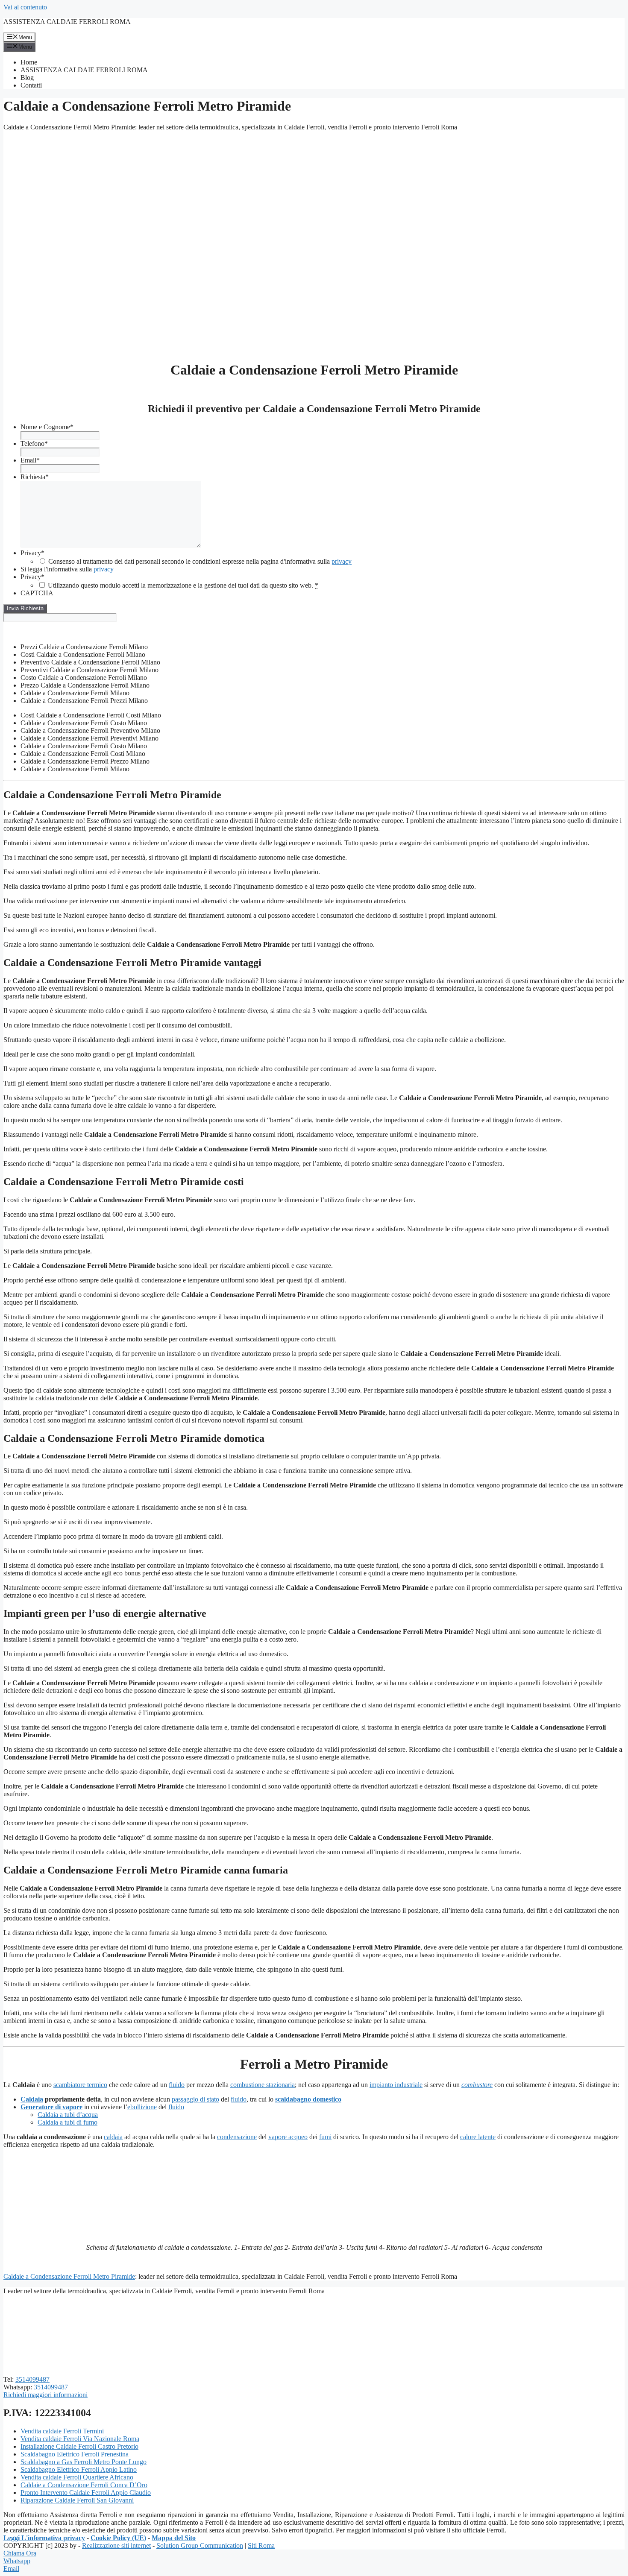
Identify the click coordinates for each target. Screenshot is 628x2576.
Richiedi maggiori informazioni (45, 2395)
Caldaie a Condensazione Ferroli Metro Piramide (69, 2276)
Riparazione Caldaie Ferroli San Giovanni (77, 2500)
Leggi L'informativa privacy (44, 2538)
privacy (342, 561)
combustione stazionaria (263, 2085)
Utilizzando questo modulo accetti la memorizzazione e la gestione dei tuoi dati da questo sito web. (183, 585)
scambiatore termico (80, 2085)
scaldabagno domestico (308, 2099)
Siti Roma (261, 2545)
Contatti (31, 85)
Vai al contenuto (25, 7)
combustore (477, 2085)
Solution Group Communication (200, 2545)
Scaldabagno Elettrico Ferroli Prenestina (75, 2454)
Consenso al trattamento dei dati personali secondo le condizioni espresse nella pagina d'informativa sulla (200, 561)
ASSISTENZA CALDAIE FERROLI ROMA (67, 22)
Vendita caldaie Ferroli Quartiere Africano (77, 2477)
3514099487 (32, 2379)
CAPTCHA (37, 593)
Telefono (34, 443)
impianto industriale (396, 2085)
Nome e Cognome (47, 427)
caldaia (113, 2137)
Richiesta (35, 477)
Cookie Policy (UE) (118, 2538)
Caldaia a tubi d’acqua (68, 2115)
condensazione (237, 2137)
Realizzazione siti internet (116, 2545)
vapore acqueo (288, 2137)
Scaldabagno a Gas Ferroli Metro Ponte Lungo (84, 2462)
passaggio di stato (195, 2099)
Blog (27, 78)
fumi (325, 2137)
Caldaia (32, 2099)
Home (29, 62)
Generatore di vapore (51, 2107)
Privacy (32, 553)
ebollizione (142, 2107)
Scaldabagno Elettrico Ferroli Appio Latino (79, 2469)
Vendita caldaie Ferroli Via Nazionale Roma (80, 2439)
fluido (177, 2085)
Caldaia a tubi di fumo (67, 2122)
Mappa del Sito (174, 2538)
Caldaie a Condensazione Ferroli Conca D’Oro (84, 2485)
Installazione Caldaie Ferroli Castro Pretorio (79, 2446)
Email (30, 460)
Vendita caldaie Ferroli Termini (62, 2431)
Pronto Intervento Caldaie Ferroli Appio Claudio (86, 2493)
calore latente (478, 2137)
